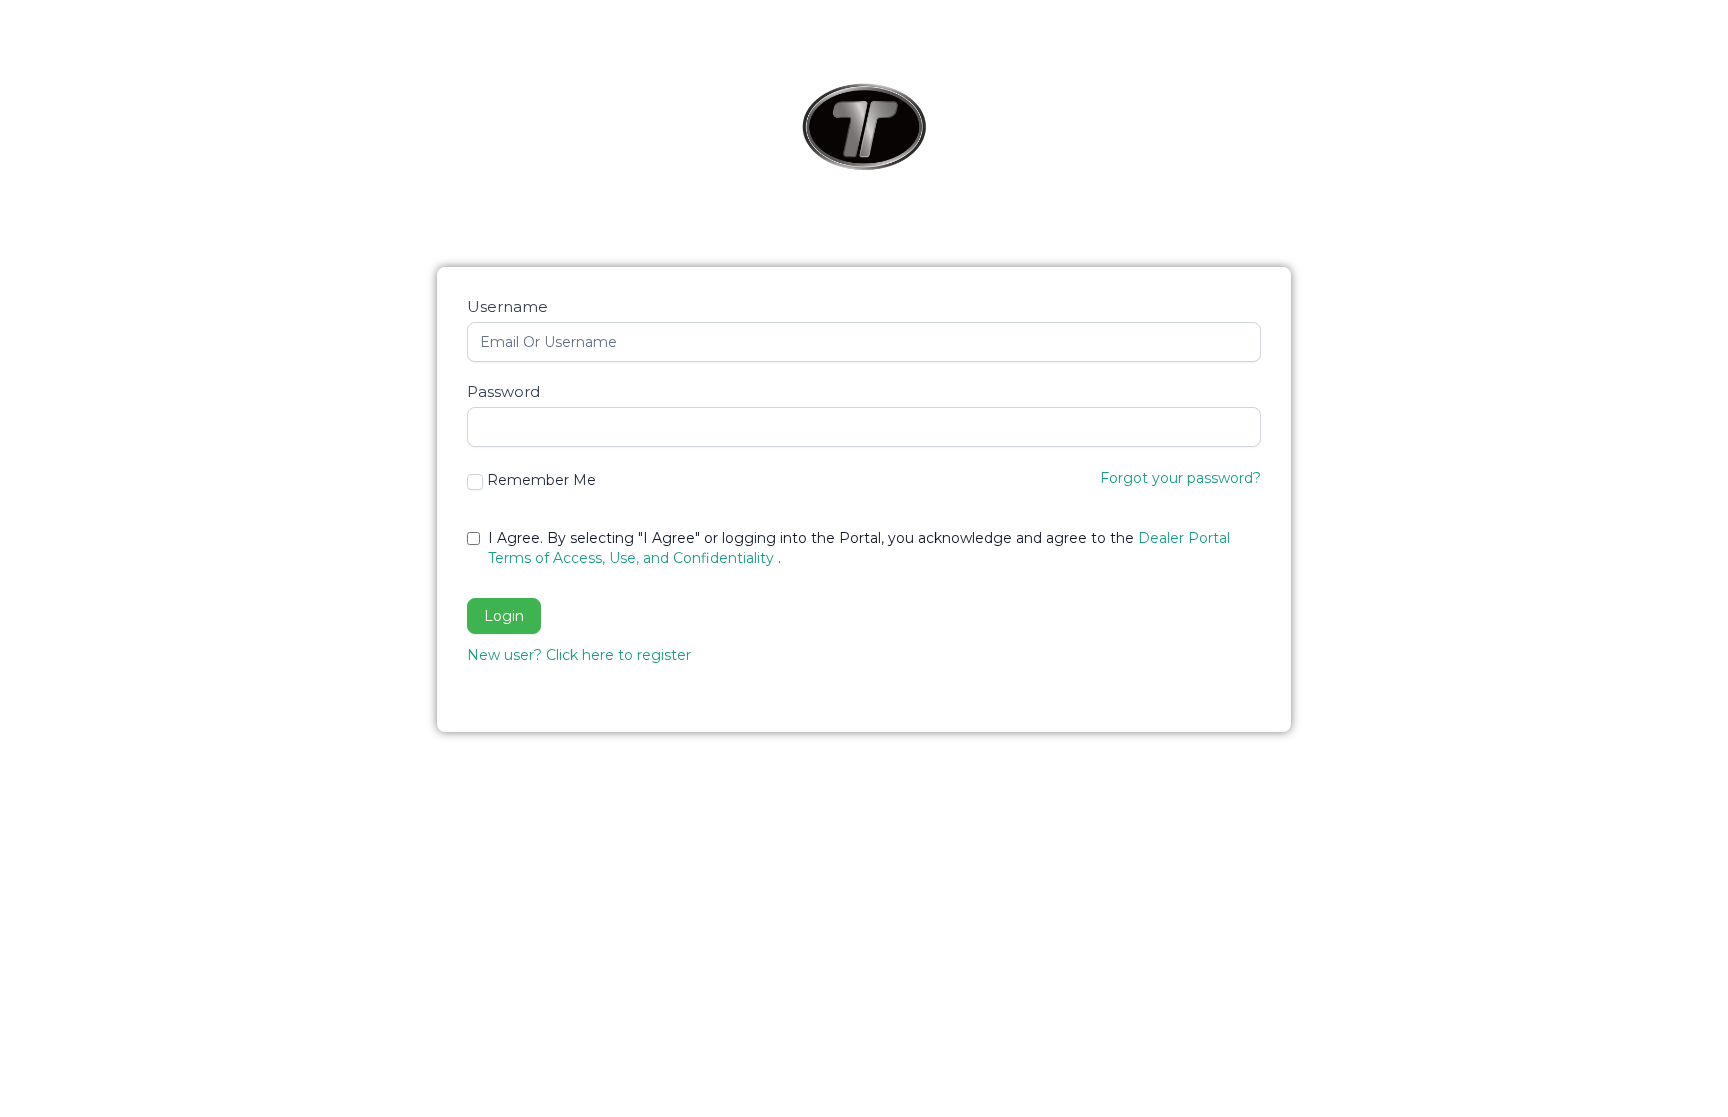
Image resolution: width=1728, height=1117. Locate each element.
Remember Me (541, 480)
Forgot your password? (1180, 478)
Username (507, 306)
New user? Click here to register (579, 655)
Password (503, 391)
